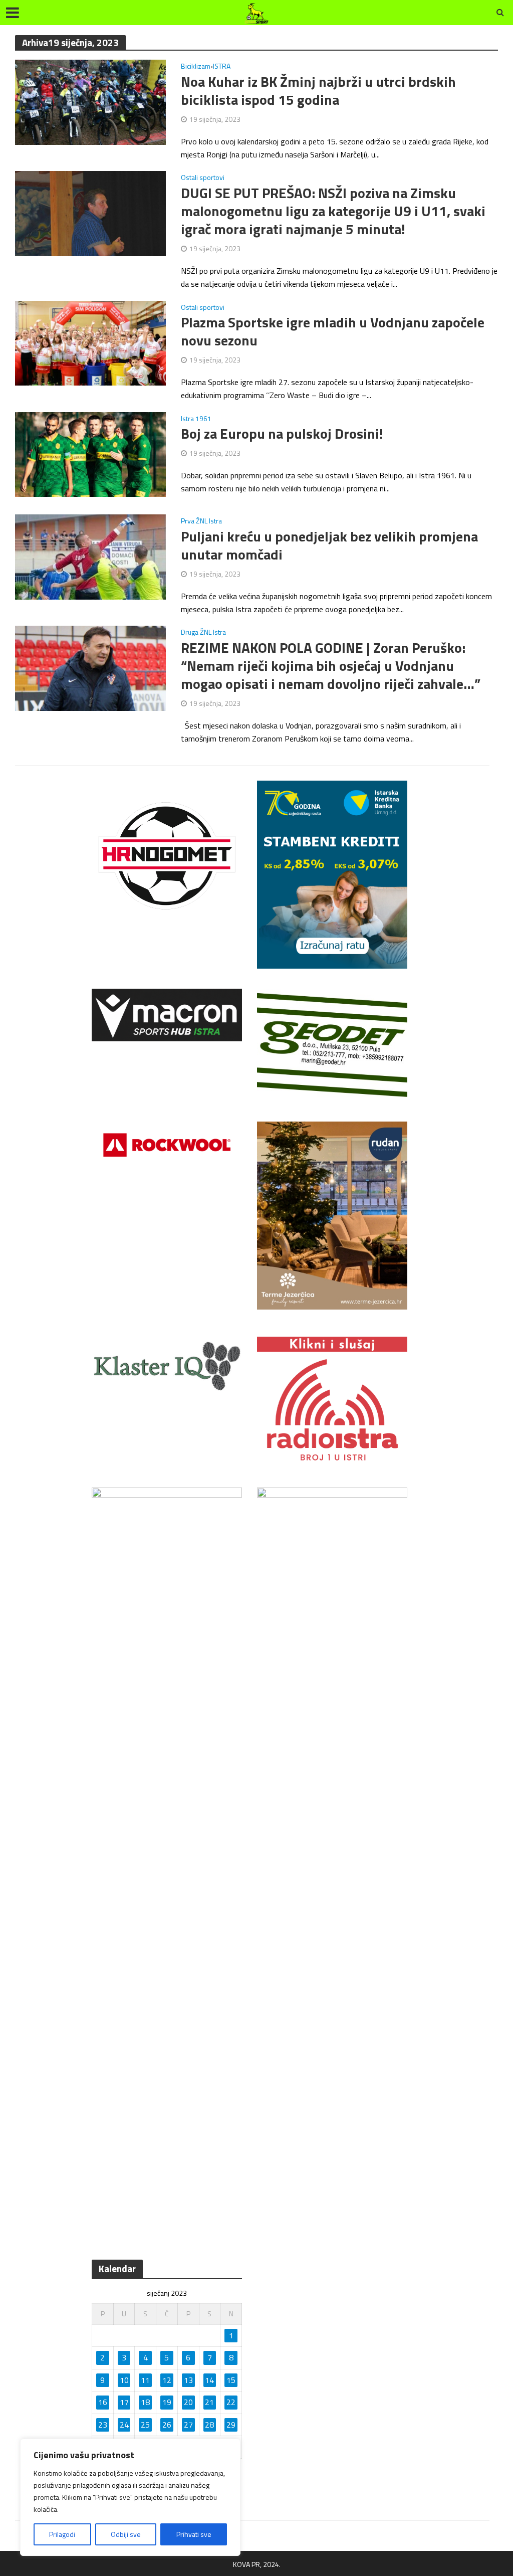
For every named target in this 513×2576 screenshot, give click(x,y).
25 (145, 2425)
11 (145, 2380)
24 (124, 2425)
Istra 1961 (196, 419)
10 (124, 2380)
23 (103, 2425)
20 (188, 2402)
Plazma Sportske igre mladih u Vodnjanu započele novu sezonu (333, 331)
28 (209, 2425)
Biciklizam (196, 67)
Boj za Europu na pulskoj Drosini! (282, 434)
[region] (130, 2497)
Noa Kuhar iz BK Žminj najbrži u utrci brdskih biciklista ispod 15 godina (318, 91)
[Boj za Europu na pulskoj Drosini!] (90, 453)
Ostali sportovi (203, 178)
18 (145, 2402)
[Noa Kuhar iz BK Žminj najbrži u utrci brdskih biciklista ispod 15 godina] (90, 101)
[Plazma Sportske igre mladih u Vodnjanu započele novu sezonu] (90, 342)
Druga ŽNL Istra (203, 633)
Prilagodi (62, 2534)
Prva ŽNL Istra (201, 522)
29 (231, 2425)
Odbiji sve (126, 2534)
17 (124, 2402)
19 (167, 2402)
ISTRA (222, 67)
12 (167, 2380)
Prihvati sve (194, 2534)
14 (209, 2380)
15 (231, 2380)
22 (231, 2402)
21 (209, 2402)
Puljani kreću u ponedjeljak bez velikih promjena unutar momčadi (329, 545)
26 (167, 2425)
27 (188, 2425)
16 (103, 2402)
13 (188, 2380)
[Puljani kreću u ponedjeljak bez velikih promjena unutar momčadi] (90, 556)
